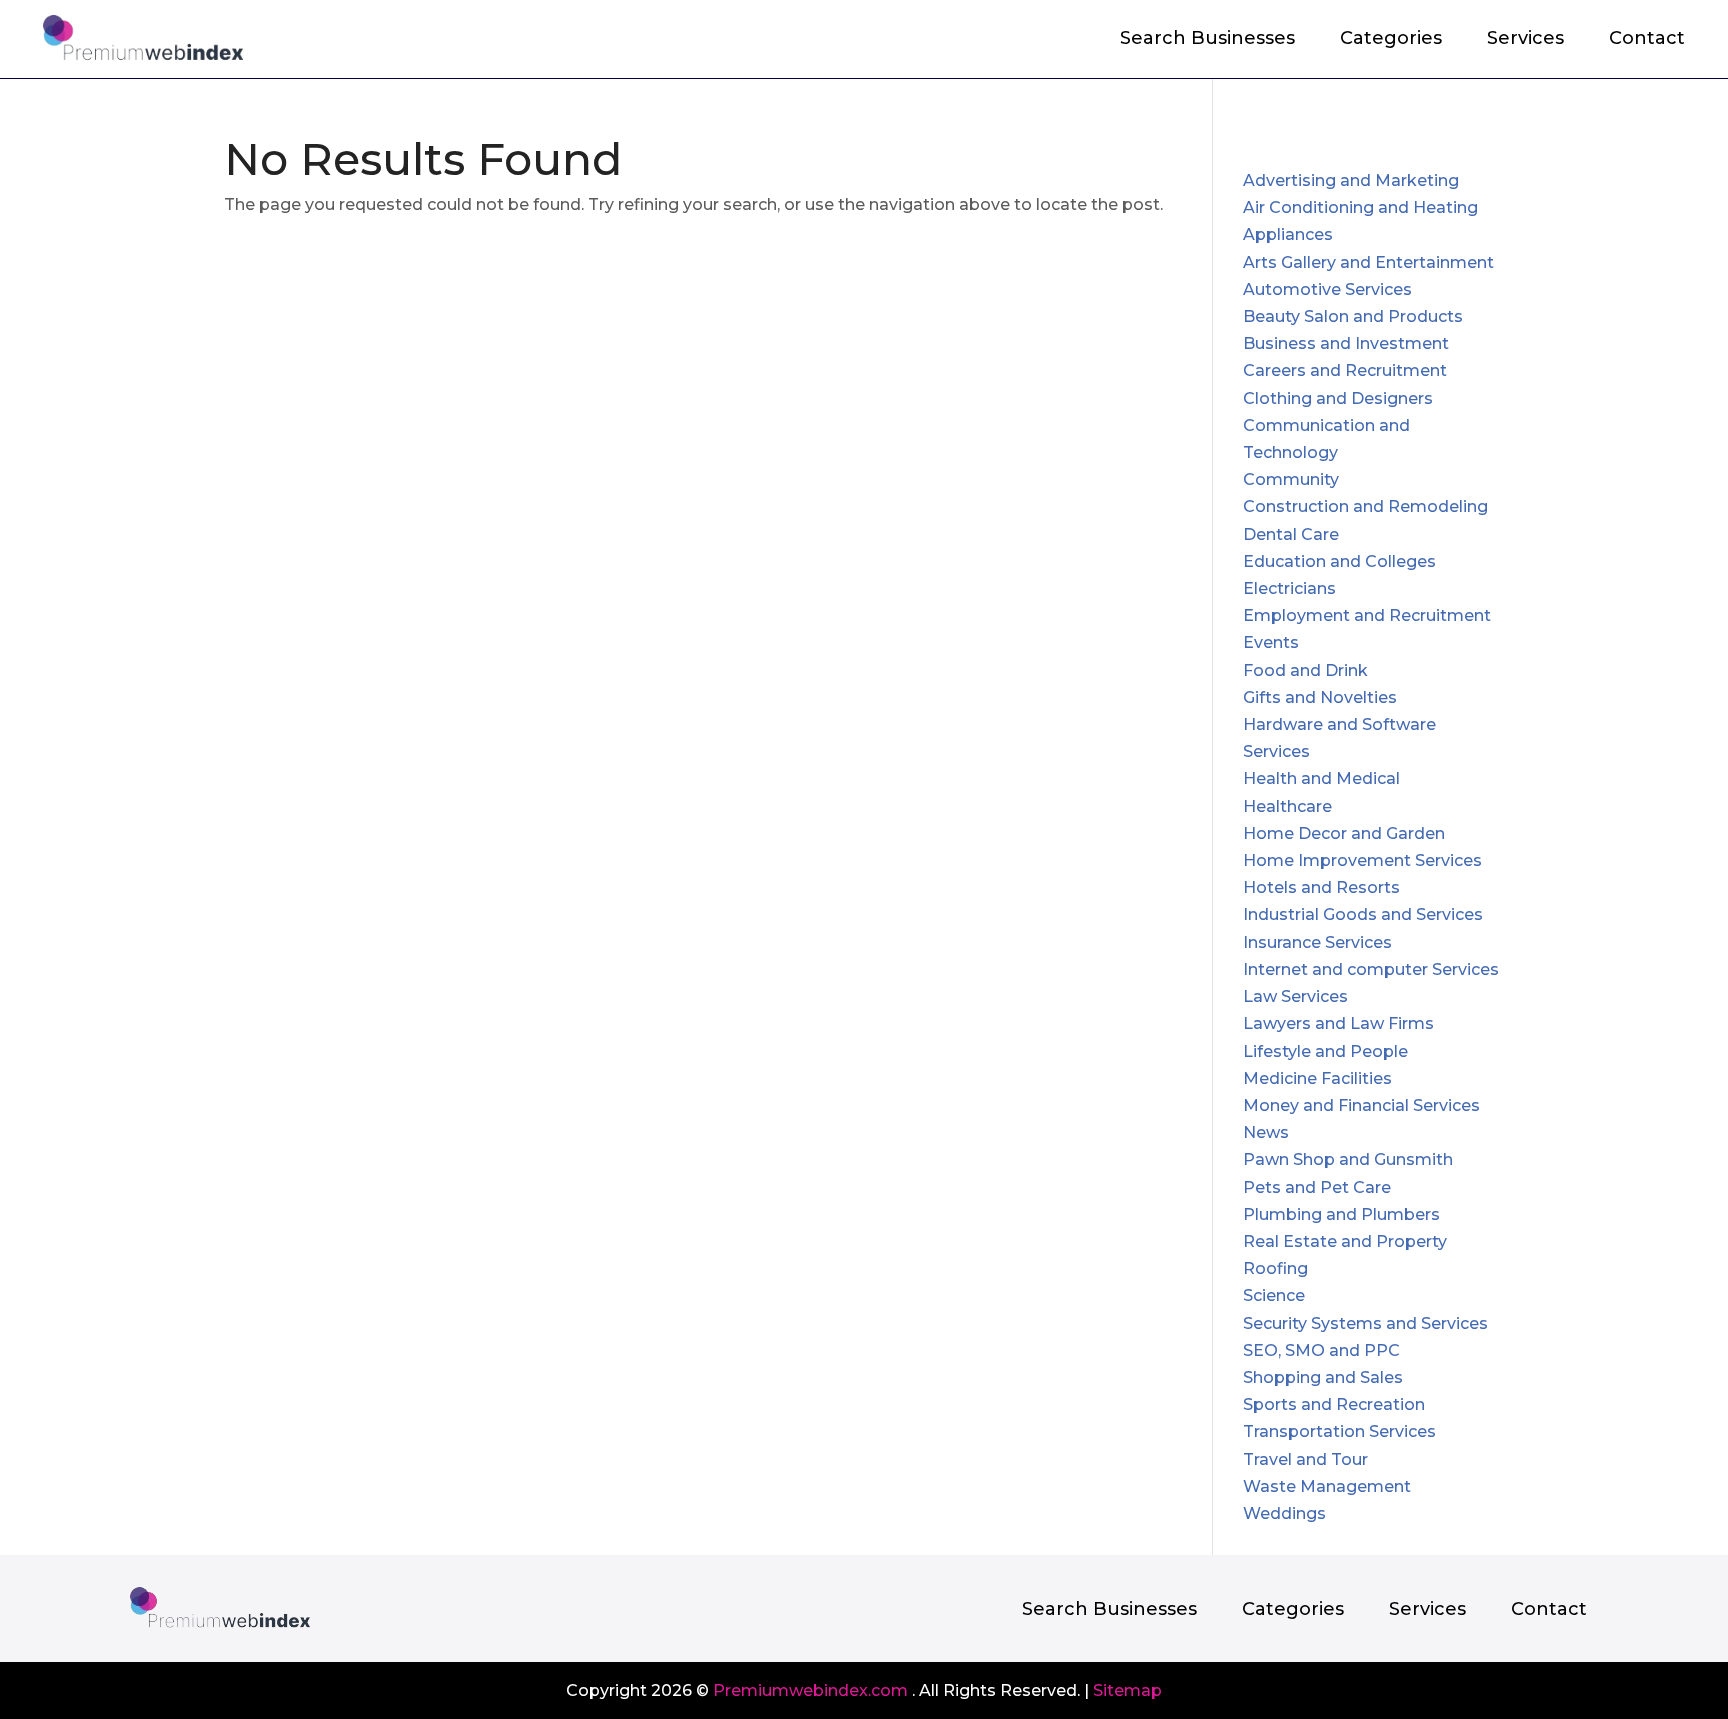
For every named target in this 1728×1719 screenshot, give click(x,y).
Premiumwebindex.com (810, 1690)
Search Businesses (1207, 40)
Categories (1391, 40)
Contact (1647, 40)
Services (1525, 40)
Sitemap (1127, 1690)
